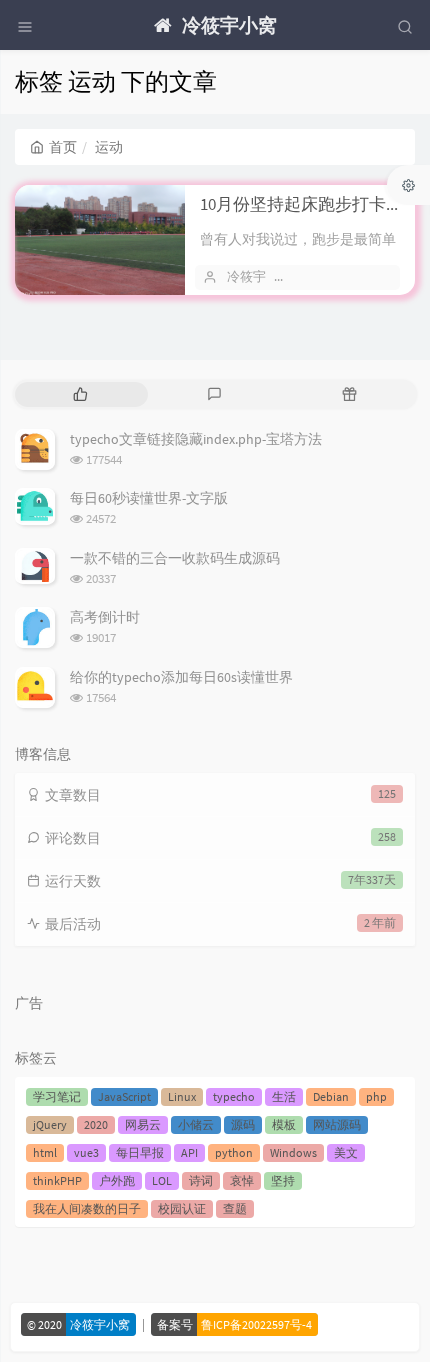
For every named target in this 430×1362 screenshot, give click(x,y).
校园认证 (182, 1208)
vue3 (86, 1152)
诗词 (201, 1180)
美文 (346, 1152)
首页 (63, 147)
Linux (182, 1096)
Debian (331, 1096)
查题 (235, 1208)
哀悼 (242, 1180)
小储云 (196, 1124)
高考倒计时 (105, 617)
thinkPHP (57, 1180)
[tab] (80, 394)
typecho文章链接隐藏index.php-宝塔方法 (196, 439)
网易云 (143, 1124)
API (189, 1152)
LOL (162, 1180)
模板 (284, 1124)
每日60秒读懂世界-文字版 (149, 498)
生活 (284, 1096)
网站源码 (337, 1124)
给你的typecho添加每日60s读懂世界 (181, 677)
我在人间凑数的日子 (87, 1208)
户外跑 (117, 1180)
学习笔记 (57, 1096)
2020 (96, 1124)
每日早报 (140, 1152)
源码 (243, 1124)
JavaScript (124, 1096)
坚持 (283, 1180)
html (45, 1152)
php (376, 1096)
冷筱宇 (246, 276)
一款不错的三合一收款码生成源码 (175, 558)
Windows (293, 1152)
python (234, 1152)
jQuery (50, 1124)
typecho (234, 1096)
